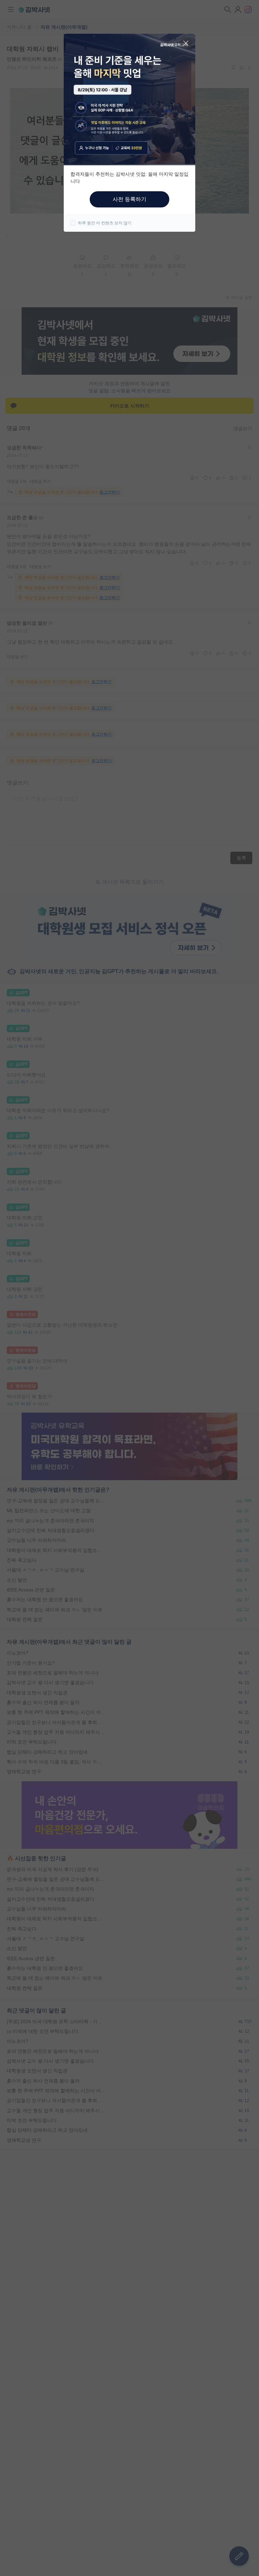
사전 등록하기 (129, 199)
